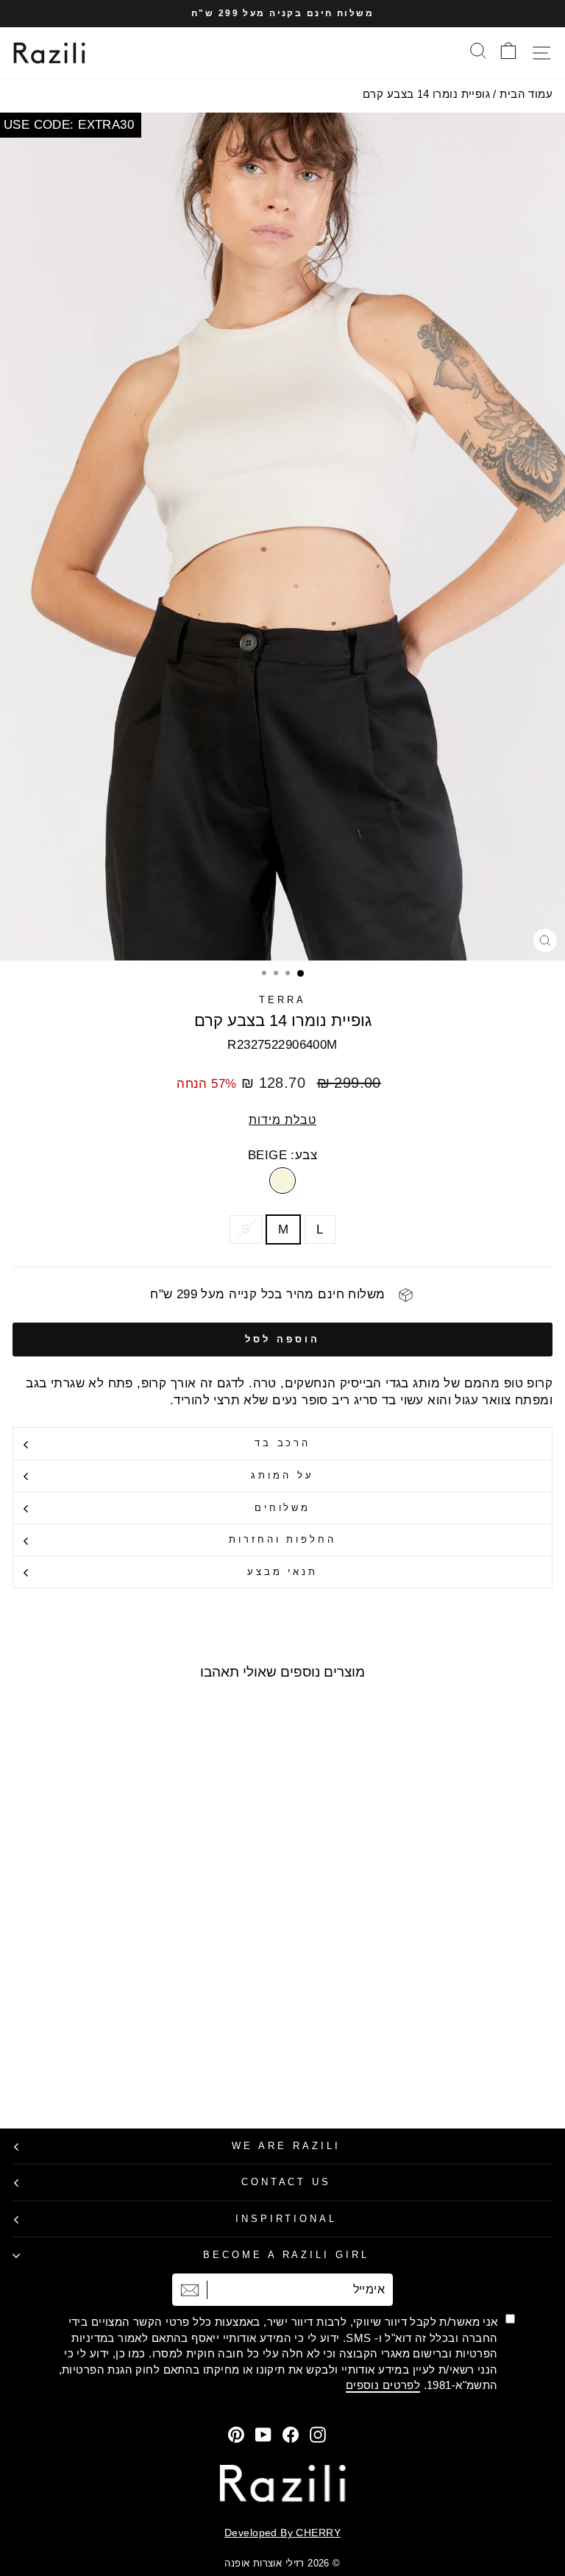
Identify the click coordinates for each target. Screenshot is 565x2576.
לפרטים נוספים (383, 2385)
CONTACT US (287, 2182)
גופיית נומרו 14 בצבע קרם (426, 94)
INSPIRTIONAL (287, 2219)
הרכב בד (283, 1443)
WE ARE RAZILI (286, 2146)
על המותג (282, 1475)
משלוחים (283, 1508)
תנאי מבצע (283, 1572)
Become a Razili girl (287, 2255)
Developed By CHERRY (282, 2533)
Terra (282, 1000)
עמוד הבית (526, 94)
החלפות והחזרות (283, 1539)
